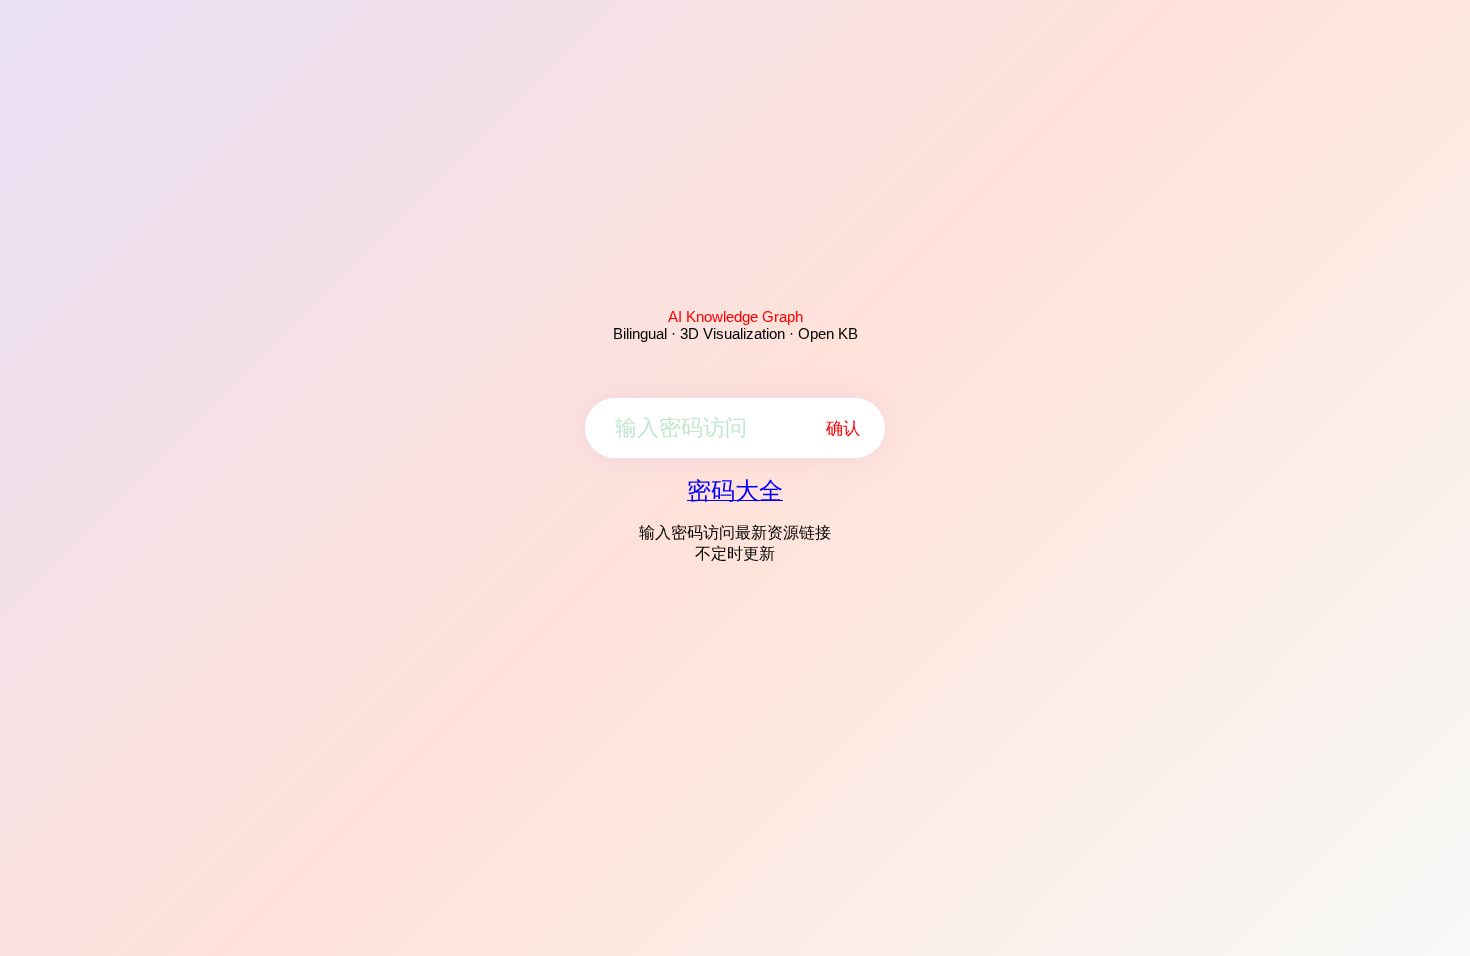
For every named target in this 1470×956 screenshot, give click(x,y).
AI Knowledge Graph (735, 316)
